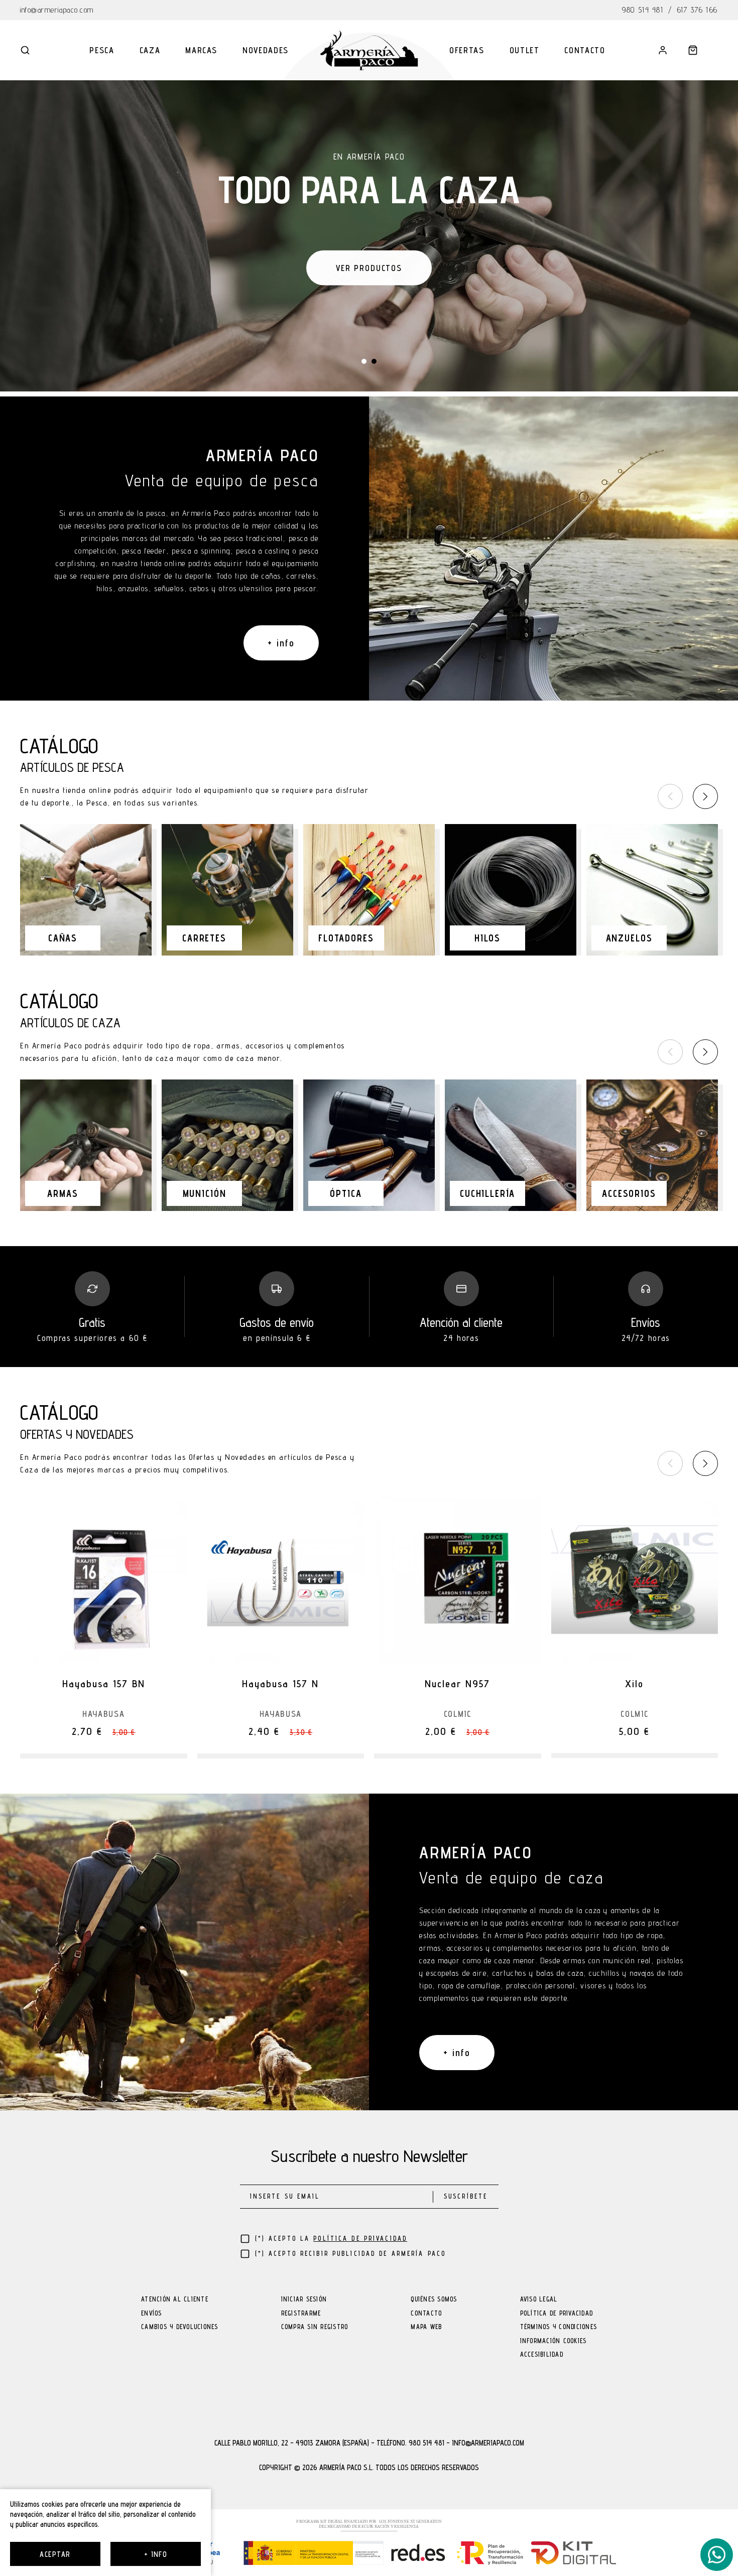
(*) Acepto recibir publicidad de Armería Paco (351, 2254)
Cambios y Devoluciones (180, 2327)
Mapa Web (426, 2327)
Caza (150, 50)
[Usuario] (663, 50)
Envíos (152, 2314)
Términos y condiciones (559, 2327)
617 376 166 (698, 10)
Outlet (525, 50)
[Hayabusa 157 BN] (104, 1580)
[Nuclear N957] (458, 1580)
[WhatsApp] (717, 2555)
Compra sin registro (315, 2327)
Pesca (102, 50)
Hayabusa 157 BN (104, 1684)
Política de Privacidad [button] (360, 2239)
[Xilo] (635, 1580)
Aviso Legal (539, 2300)
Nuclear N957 (457, 1684)
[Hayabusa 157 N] (281, 1580)
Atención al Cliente (175, 2300)
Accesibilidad (542, 2355)
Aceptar (55, 2554)
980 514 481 (643, 10)
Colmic (458, 1714)
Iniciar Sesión (304, 2300)
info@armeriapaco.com (57, 10)
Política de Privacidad (557, 2314)
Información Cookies (553, 2341)
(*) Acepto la (331, 2239)
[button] (25, 50)
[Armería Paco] (369, 50)
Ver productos (369, 266)
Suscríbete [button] (466, 2196)
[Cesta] (693, 50)
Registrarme (301, 2314)
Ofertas (467, 50)
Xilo (634, 1684)
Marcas (201, 50)
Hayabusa (103, 1714)
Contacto (585, 50)
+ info (156, 2554)
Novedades (266, 50)
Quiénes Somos (434, 2300)
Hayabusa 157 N (280, 1684)
